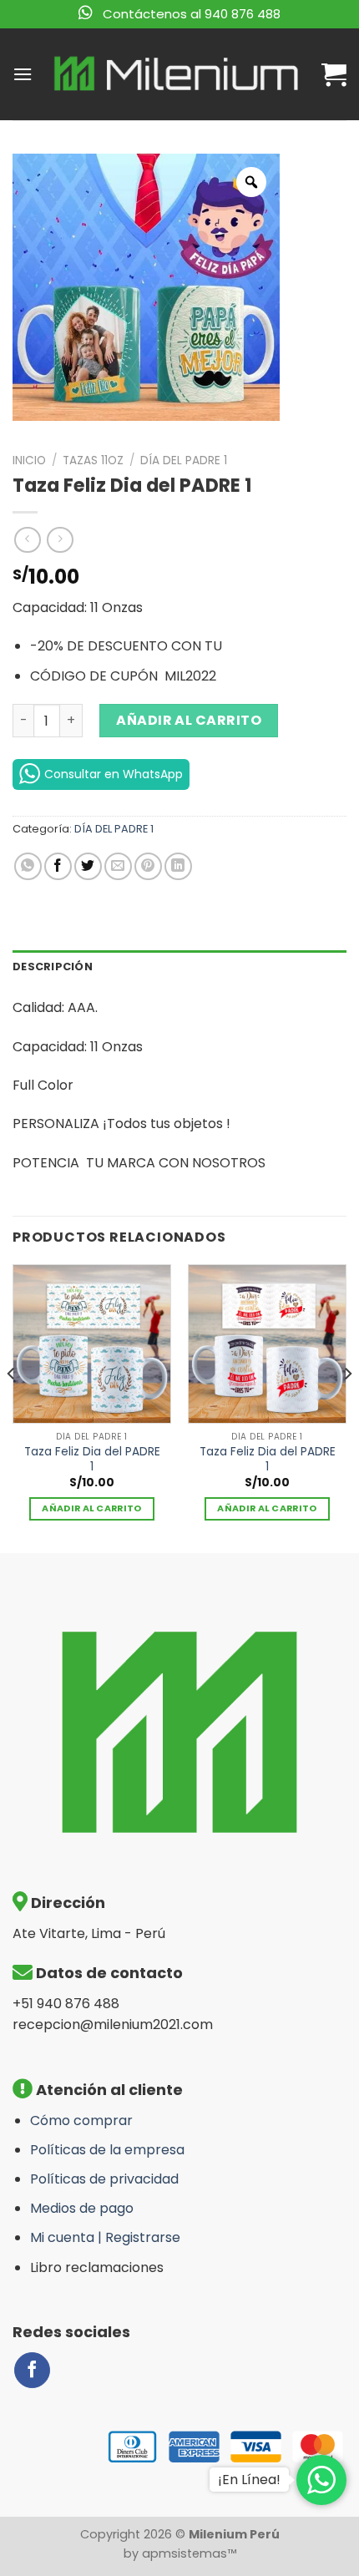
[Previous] (12, 1407)
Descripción (53, 967)
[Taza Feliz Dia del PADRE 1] (92, 1344)
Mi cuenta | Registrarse (105, 2237)
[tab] (179, 967)
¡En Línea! (249, 2480)
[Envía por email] (118, 866)
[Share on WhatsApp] (28, 866)
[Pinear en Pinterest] (148, 866)
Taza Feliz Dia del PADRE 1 (92, 1459)
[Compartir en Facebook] (58, 866)
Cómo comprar (81, 2121)
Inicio (29, 461)
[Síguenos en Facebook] (32, 2370)
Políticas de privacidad (104, 2179)
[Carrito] (334, 74)
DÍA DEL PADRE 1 (184, 461)
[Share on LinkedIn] (178, 866)
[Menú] (23, 74)
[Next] (347, 1407)
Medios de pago (82, 2208)
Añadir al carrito (189, 720)
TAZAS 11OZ (93, 461)
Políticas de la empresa (107, 2150)
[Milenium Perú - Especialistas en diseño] (177, 74)
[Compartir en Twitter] (88, 866)
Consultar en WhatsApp (114, 774)
